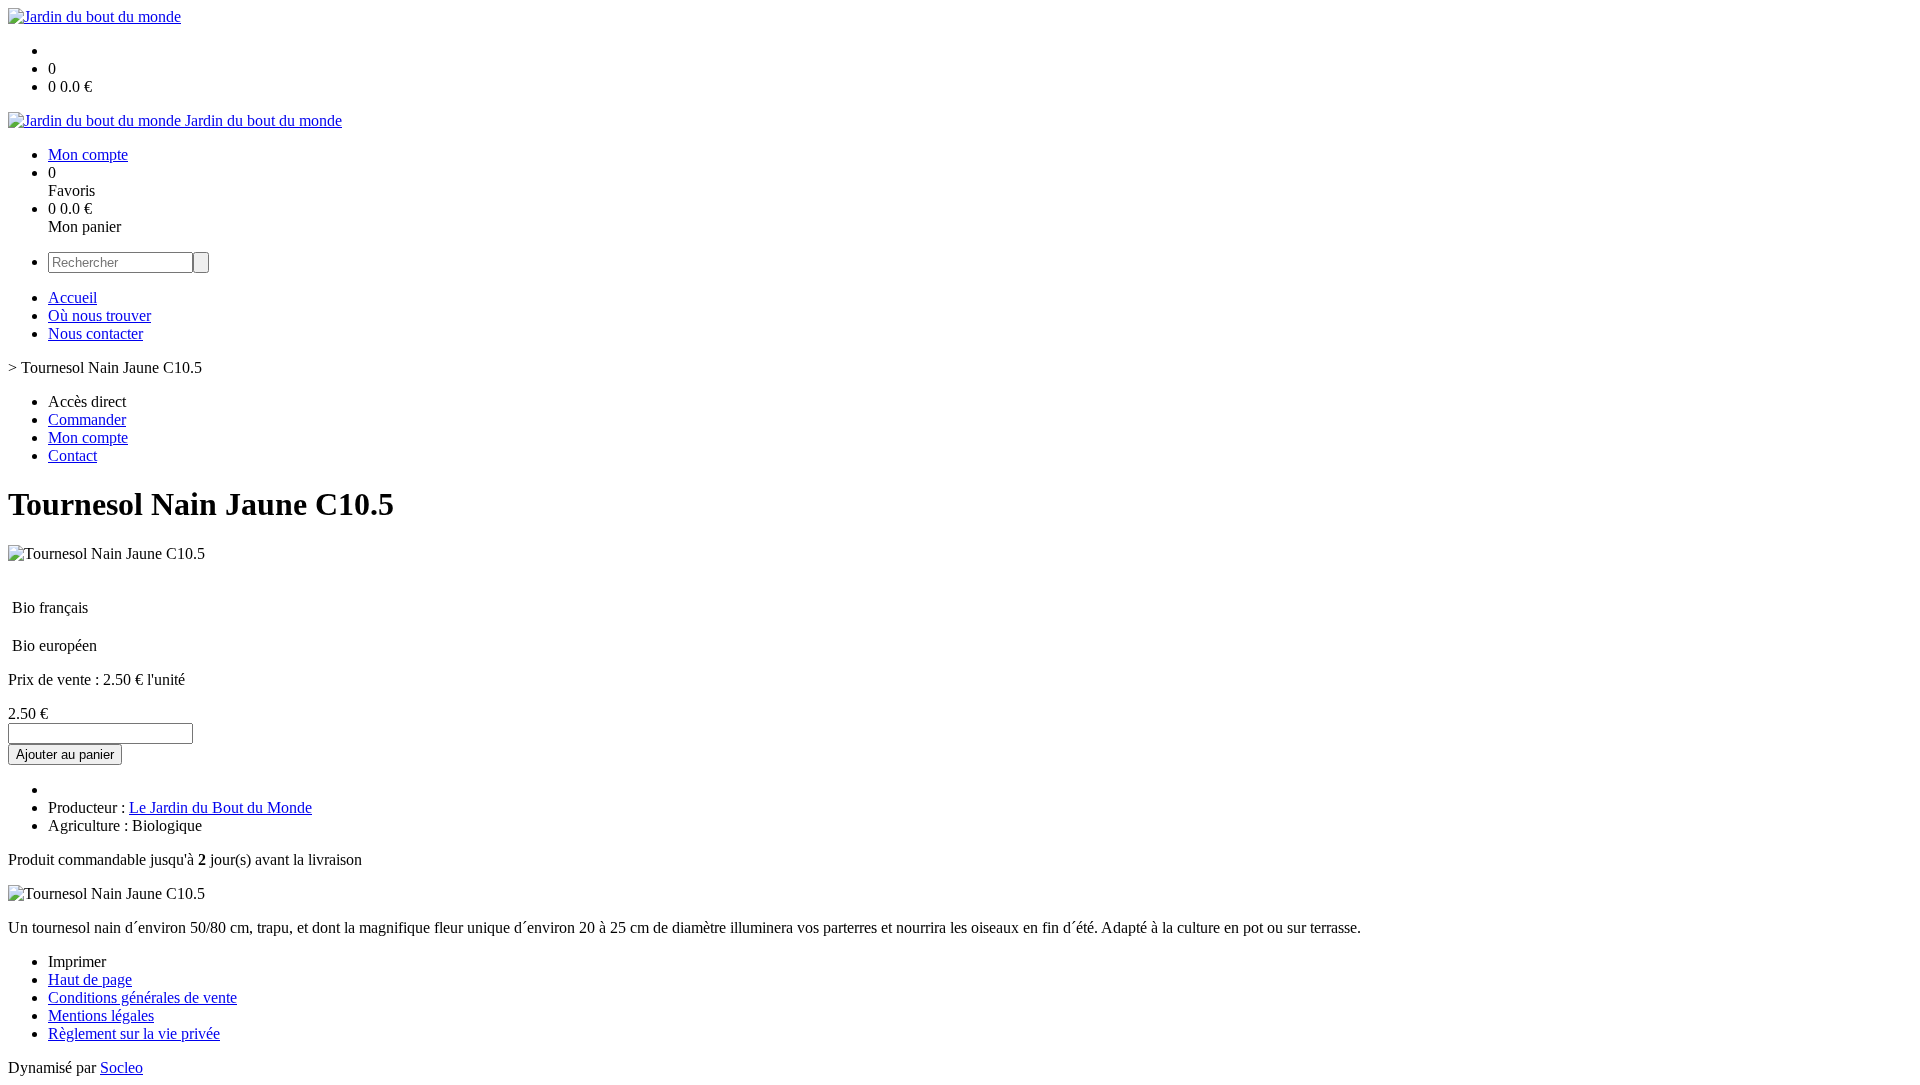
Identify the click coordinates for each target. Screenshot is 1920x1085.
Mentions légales (101, 1015)
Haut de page (90, 979)
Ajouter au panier (65, 754)
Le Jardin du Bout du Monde (220, 807)
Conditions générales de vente (142, 997)
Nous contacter (95, 333)
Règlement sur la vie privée (134, 1033)
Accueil (72, 297)
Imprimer (77, 961)
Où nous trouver (99, 315)
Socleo (121, 1067)
